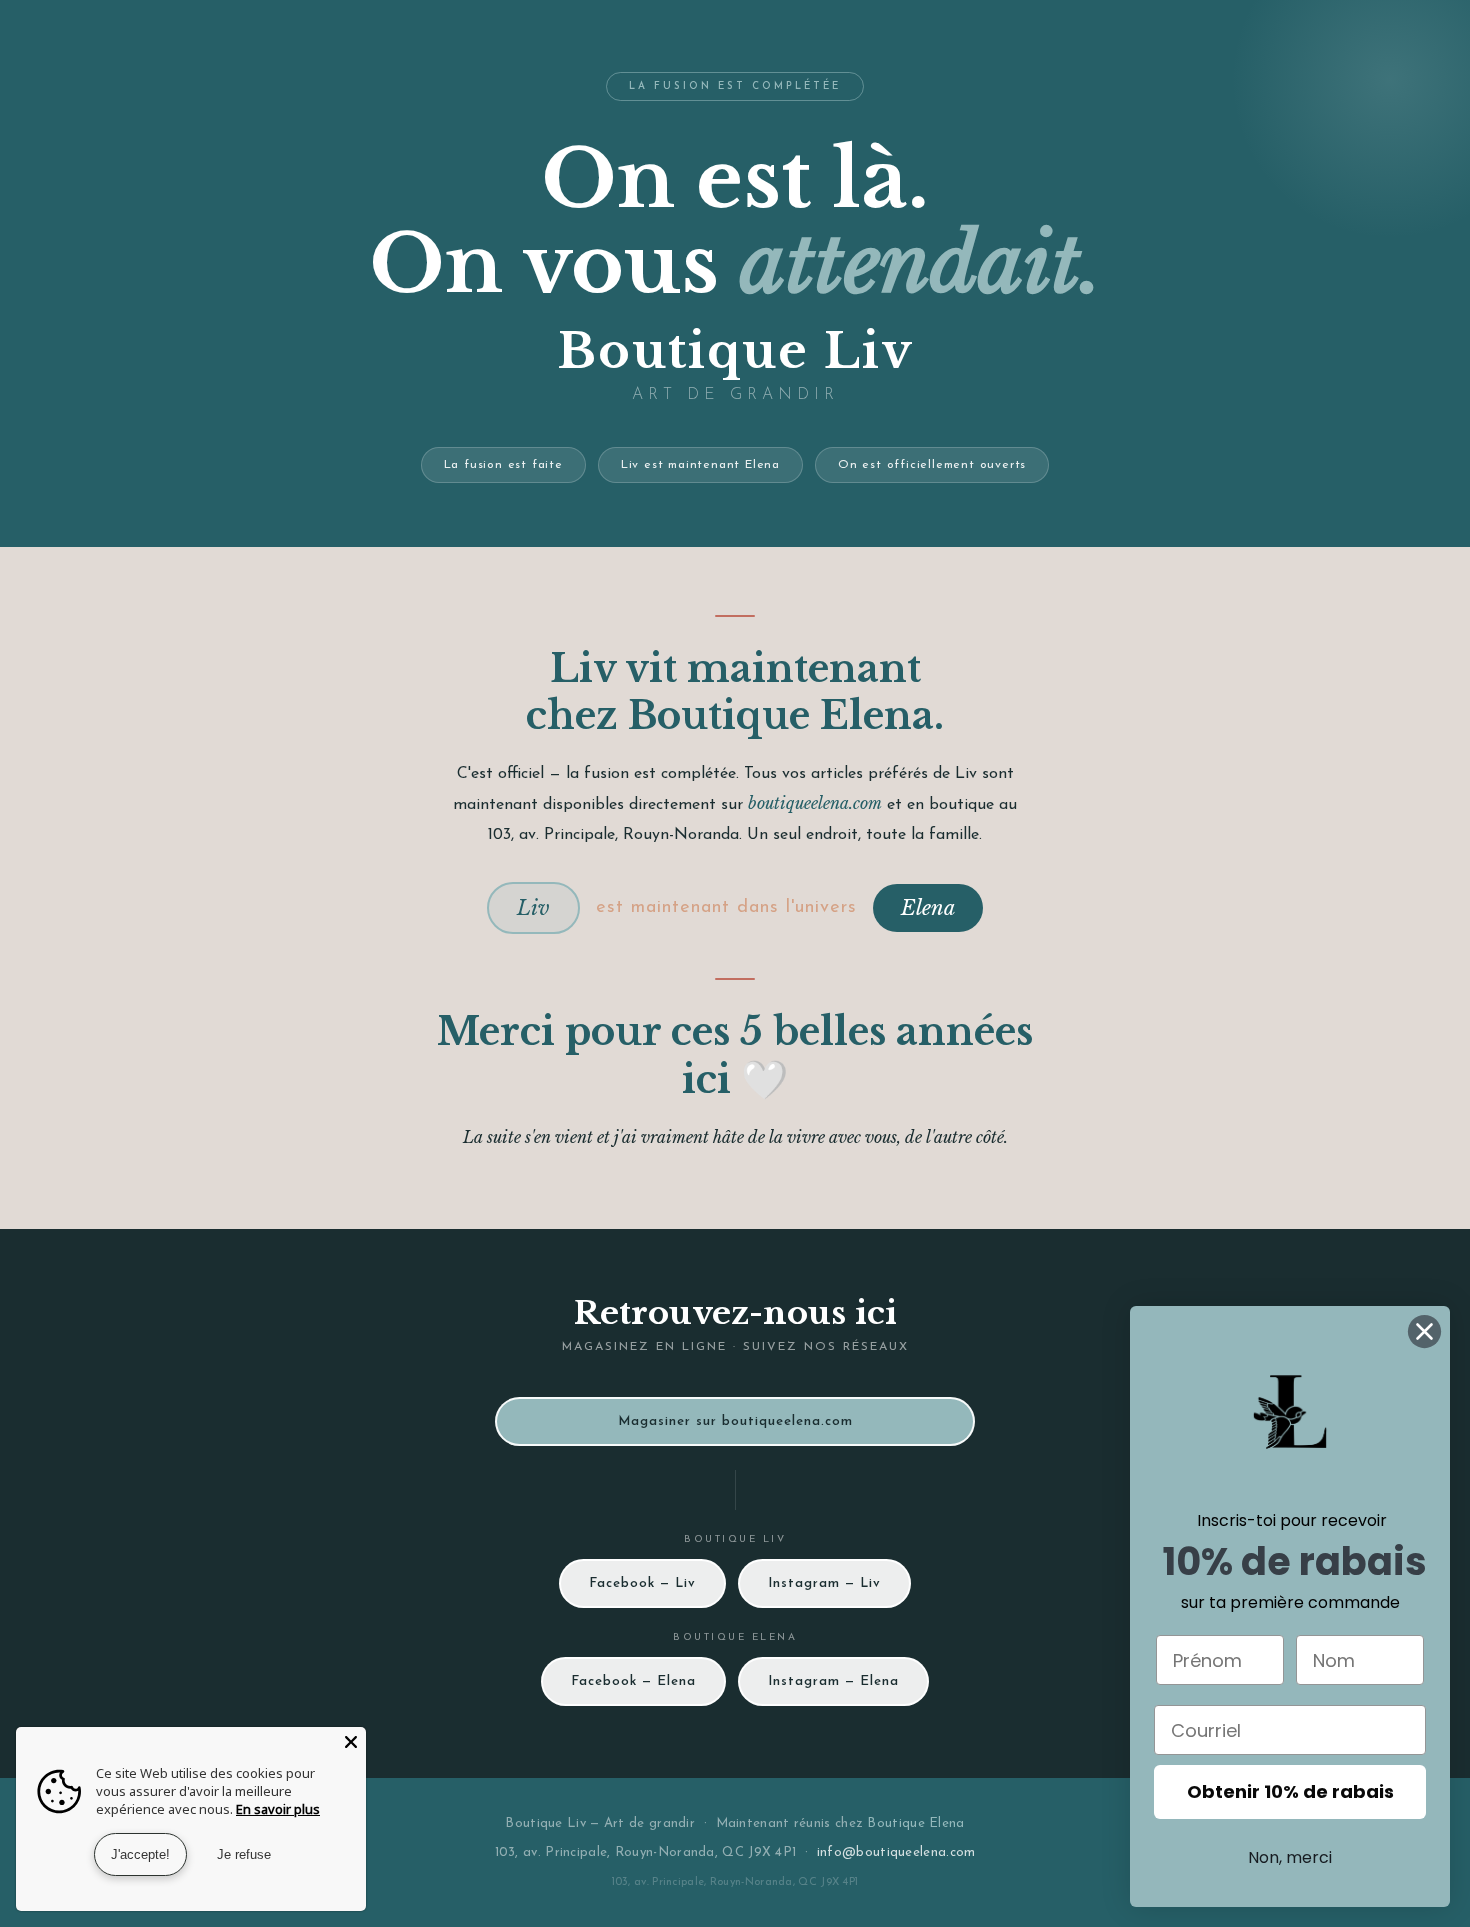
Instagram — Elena (833, 1681)
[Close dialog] (1424, 1331)
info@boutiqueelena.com (896, 1852)
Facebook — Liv (642, 1583)
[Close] (351, 1742)
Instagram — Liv (824, 1583)
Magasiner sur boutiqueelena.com (735, 1421)
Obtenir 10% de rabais (1290, 1791)
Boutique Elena (915, 1823)
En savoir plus (278, 1809)
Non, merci (1290, 1857)
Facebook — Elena (633, 1681)
